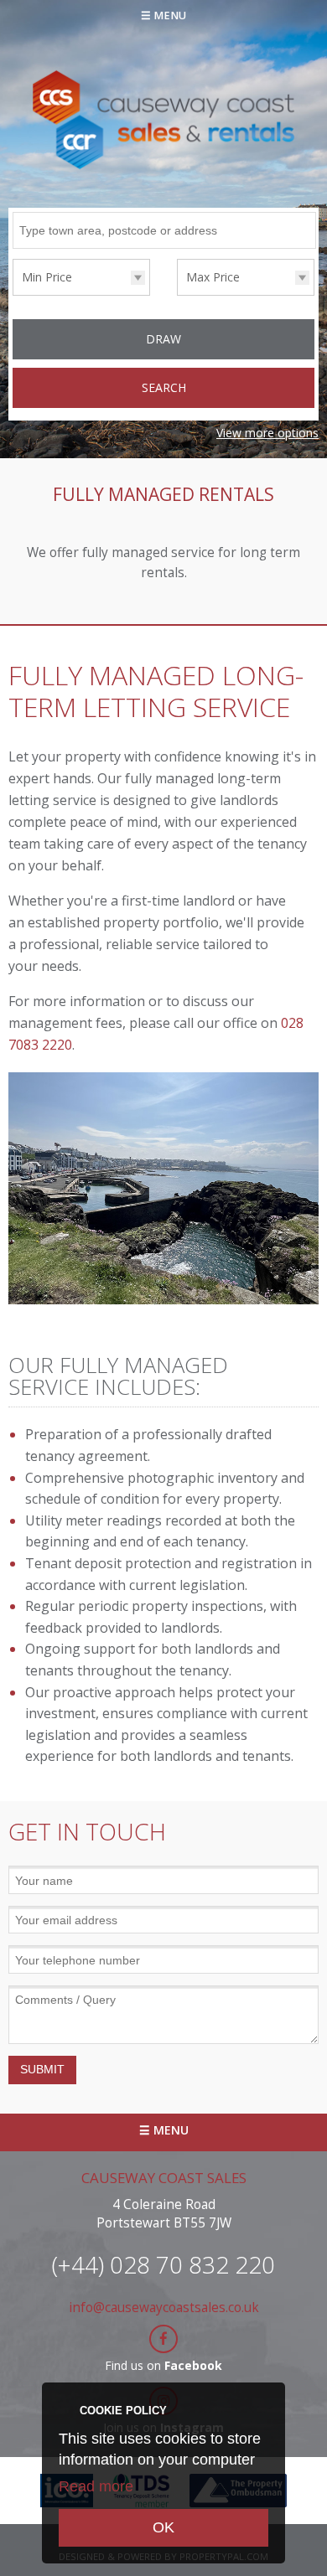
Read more (96, 2486)
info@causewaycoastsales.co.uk (164, 2308)
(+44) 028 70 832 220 (163, 2264)
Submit (42, 2069)
